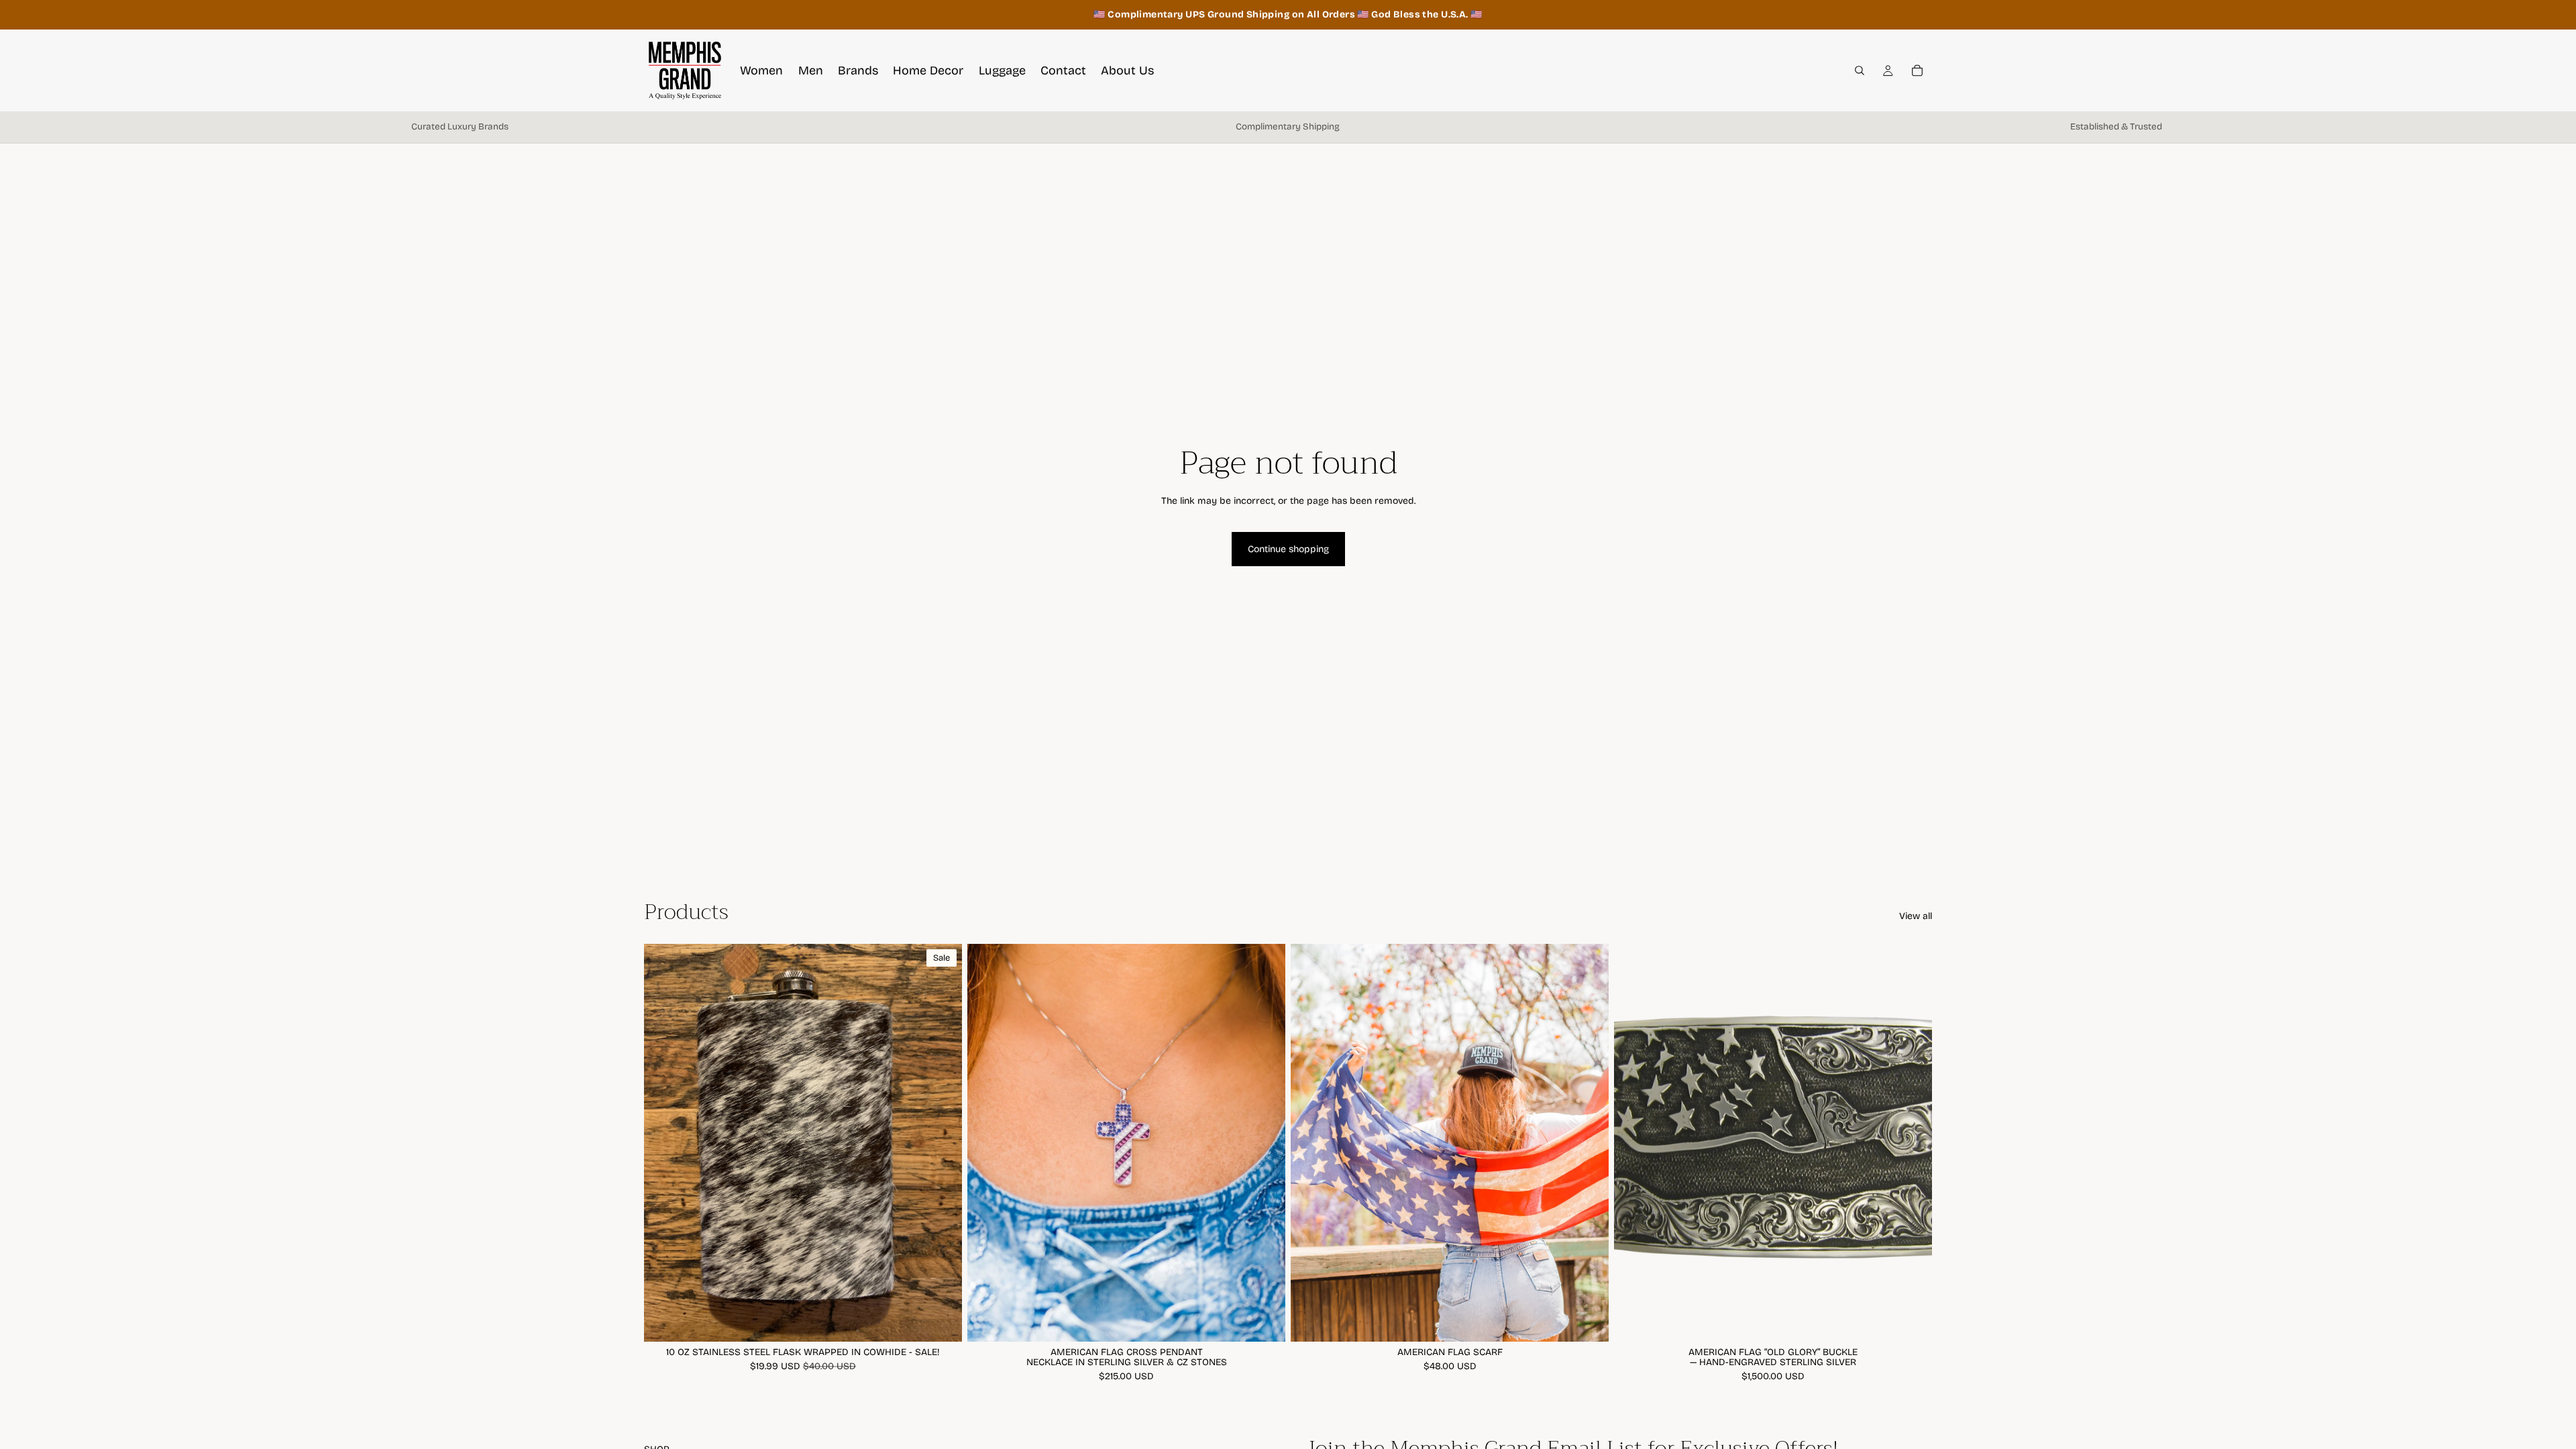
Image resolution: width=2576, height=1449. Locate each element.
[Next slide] (1265, 1142)
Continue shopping (1288, 549)
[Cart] (1917, 70)
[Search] (1860, 70)
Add (953, 1321)
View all (1916, 916)
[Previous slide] (987, 1142)
